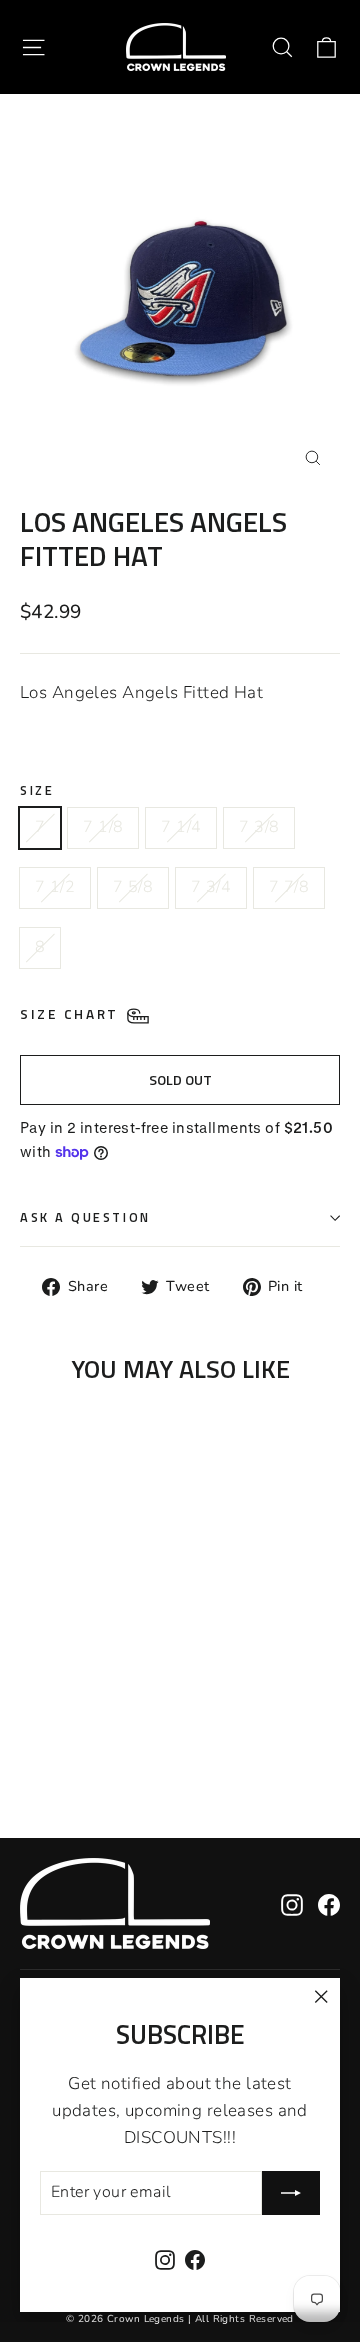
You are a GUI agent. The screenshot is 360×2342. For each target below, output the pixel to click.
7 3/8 (259, 827)
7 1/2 (55, 887)
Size (37, 790)
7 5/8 (133, 887)
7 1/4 (181, 827)
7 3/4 (211, 887)
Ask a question (85, 1217)
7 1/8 (103, 827)
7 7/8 (289, 887)
